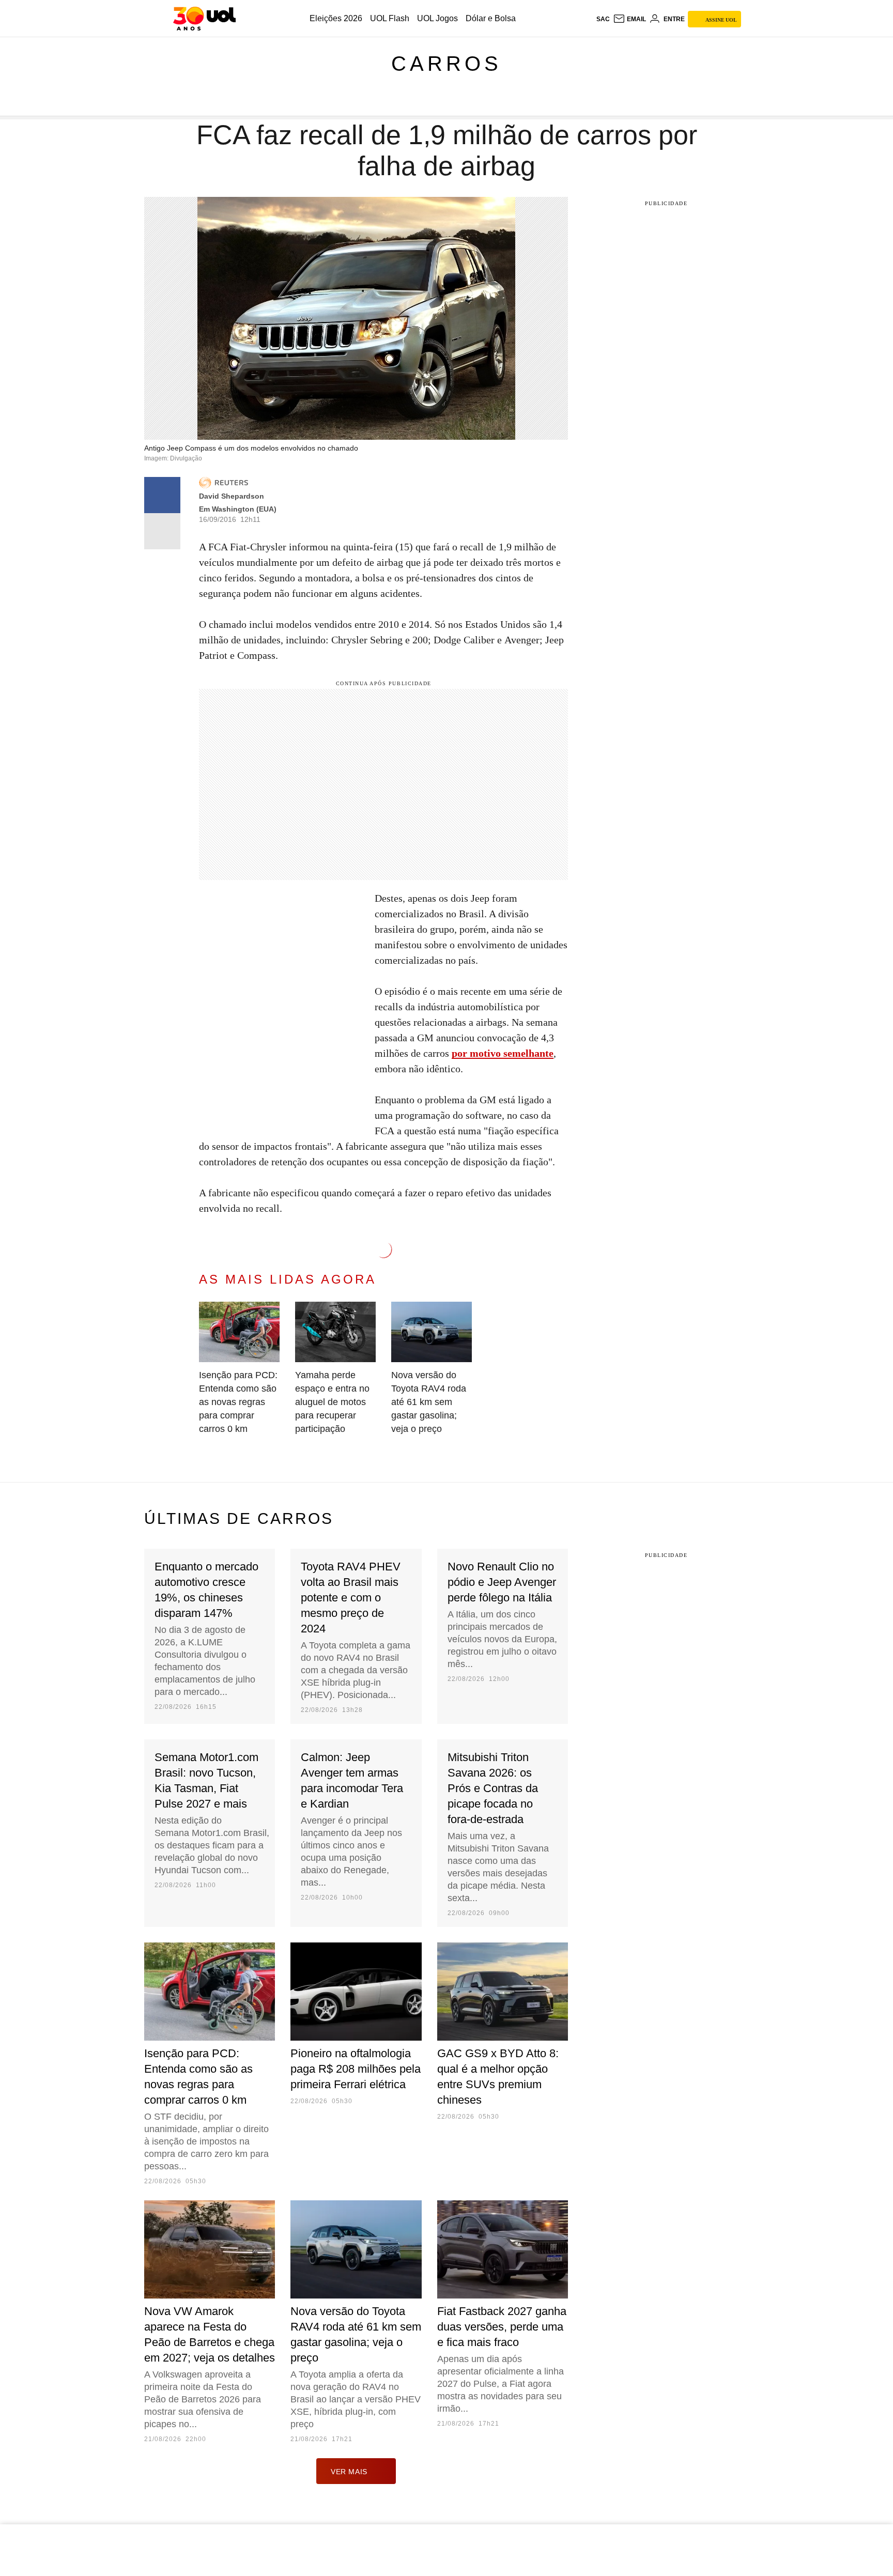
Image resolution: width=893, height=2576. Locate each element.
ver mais (349, 2472)
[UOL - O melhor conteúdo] (204, 19)
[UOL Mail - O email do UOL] (629, 19)
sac (603, 19)
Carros (446, 64)
